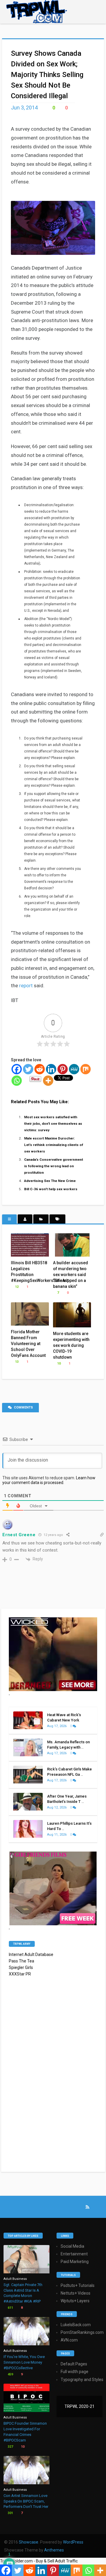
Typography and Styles (82, 2380)
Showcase (29, 2542)
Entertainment (74, 2254)
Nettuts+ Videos (76, 2293)
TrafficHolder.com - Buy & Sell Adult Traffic (39, 2561)
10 (58, 1364)
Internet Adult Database (31, 1954)
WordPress (73, 2542)
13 (16, 1362)
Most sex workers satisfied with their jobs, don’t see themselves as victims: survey (53, 1124)
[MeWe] (74, 1069)
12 (16, 1287)
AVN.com (69, 2340)
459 (10, 2374)
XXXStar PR (20, 1974)
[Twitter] (28, 1069)
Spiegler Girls (21, 1967)
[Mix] (86, 1069)
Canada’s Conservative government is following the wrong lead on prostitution (54, 1166)
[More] (48, 1081)
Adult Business (15, 2279)
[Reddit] (40, 1069)
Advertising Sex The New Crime (50, 1181)
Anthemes (54, 2550)
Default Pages (74, 2364)
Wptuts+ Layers (75, 2301)
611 (10, 2308)
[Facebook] (17, 1069)
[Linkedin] (51, 1069)
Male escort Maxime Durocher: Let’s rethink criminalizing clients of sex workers (54, 1145)
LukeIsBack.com (76, 2325)
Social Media (72, 2246)
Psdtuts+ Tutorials (78, 2285)
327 (10, 2447)
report (26, 986)
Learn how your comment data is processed (49, 1480)
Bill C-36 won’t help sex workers (51, 1189)
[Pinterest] (63, 1069)
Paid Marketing (75, 2262)
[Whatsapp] (17, 1081)
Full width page (74, 2372)
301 (10, 2513)
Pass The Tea (21, 1961)
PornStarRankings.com (82, 2332)
